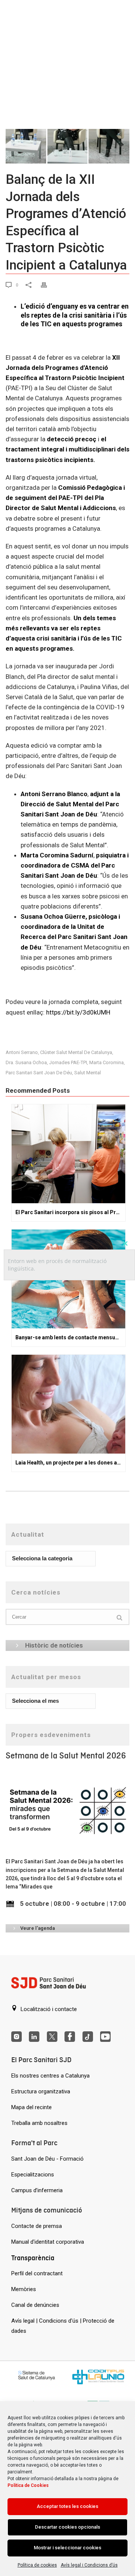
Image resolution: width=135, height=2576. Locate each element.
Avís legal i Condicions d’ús (89, 2565)
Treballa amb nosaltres (39, 2123)
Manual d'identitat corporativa (48, 2242)
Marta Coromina (106, 1062)
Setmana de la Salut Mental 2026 (66, 1756)
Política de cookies (37, 2565)
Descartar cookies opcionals (67, 2527)
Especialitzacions (33, 2175)
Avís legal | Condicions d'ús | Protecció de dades (63, 2326)
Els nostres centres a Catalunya (50, 2076)
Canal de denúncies (35, 2305)
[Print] (49, 284)
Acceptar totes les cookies (67, 2506)
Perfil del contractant (37, 2273)
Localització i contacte (48, 2009)
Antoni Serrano (22, 1052)
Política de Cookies (28, 2485)
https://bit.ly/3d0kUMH (78, 1012)
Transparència (33, 2258)
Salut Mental (88, 1073)
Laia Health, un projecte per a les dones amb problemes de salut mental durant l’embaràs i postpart (70, 1463)
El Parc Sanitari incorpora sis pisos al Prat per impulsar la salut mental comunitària (70, 1212)
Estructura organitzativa (41, 2091)
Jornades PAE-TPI (68, 1062)
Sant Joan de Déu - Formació (47, 2159)
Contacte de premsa (37, 2226)
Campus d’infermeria (37, 2190)
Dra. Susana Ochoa (26, 1062)
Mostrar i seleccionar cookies (67, 2548)
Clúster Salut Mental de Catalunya (76, 1052)
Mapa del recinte (31, 2107)
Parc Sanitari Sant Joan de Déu (39, 1073)
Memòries (24, 2289)
